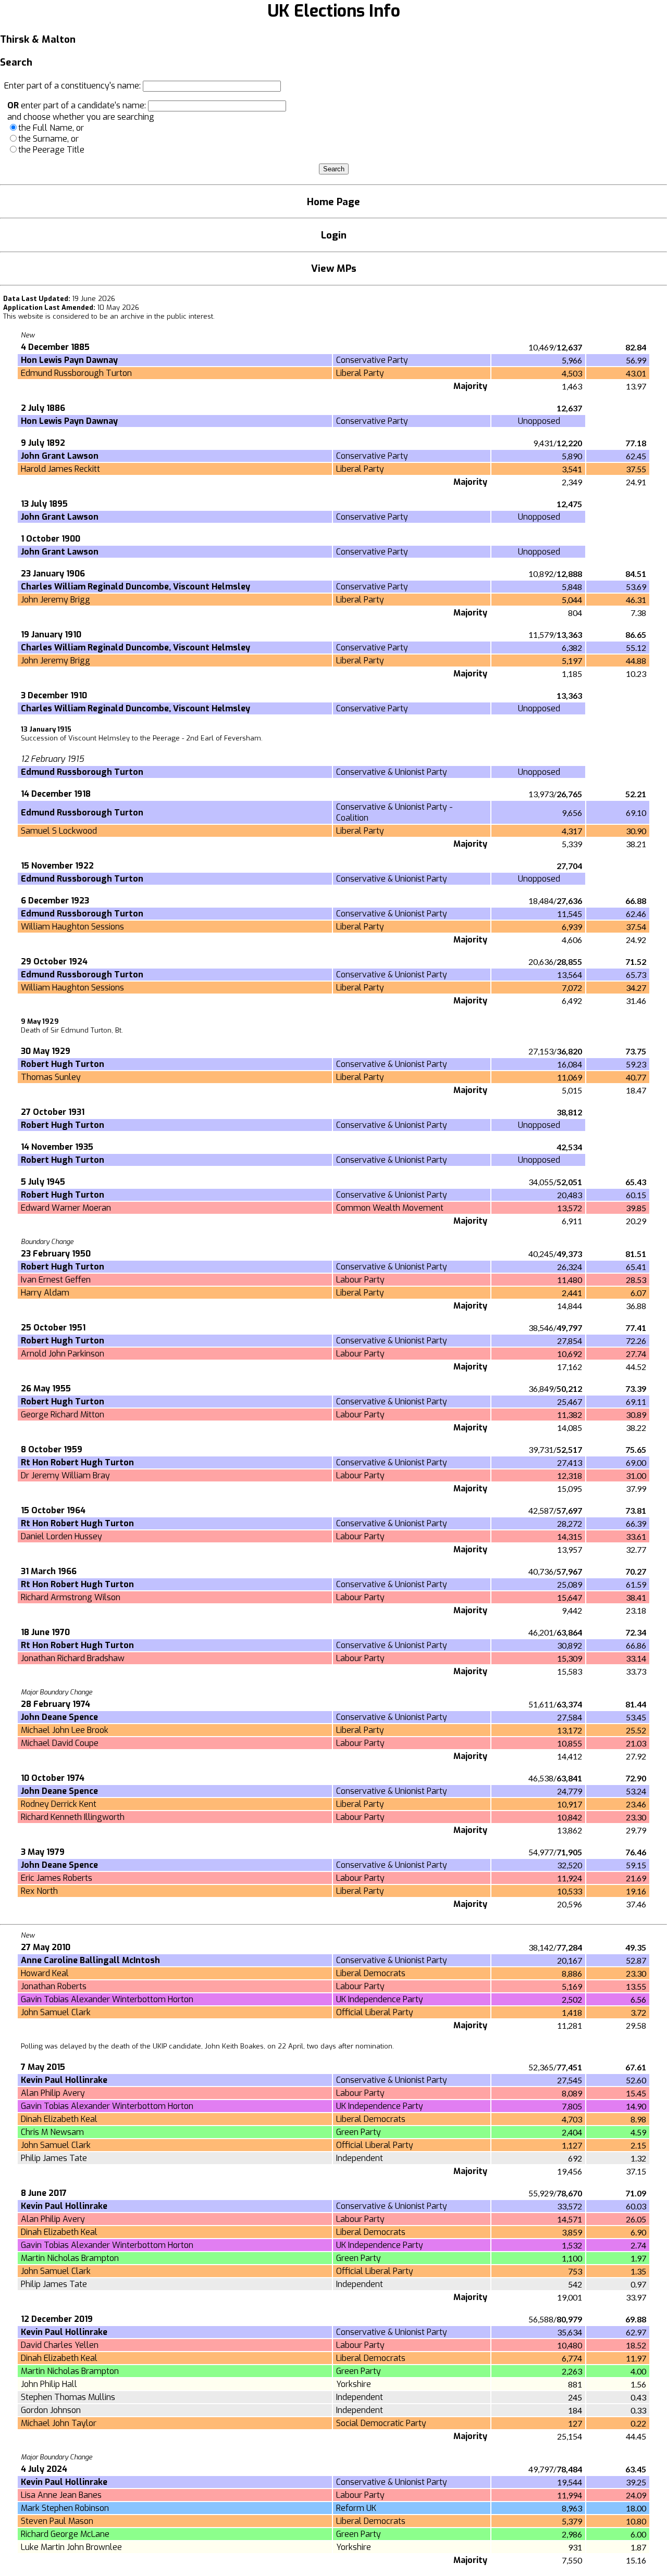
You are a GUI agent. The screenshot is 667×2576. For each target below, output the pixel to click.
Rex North (39, 1891)
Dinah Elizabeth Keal (59, 2119)
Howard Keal (45, 1973)
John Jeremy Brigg (55, 600)
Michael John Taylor (59, 2423)
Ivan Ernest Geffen (56, 1280)
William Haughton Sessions (72, 927)
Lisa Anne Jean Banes (61, 2495)
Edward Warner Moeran (66, 1208)
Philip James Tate (54, 2158)
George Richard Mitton (63, 1415)
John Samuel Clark (56, 2012)
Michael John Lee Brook (65, 1730)
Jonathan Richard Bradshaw (73, 1658)
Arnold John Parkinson (63, 1354)
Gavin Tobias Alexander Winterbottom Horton (107, 1999)
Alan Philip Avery (53, 2093)
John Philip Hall (49, 2384)
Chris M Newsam (52, 2132)
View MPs (334, 268)
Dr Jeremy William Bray (65, 1475)
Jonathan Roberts (54, 1986)
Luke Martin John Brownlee (71, 2547)
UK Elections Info (334, 11)
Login (334, 235)
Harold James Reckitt (60, 469)
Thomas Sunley (51, 1077)
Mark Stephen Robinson (65, 2508)
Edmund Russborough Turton (76, 373)
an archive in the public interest (162, 316)
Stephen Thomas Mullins (68, 2397)
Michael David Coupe (60, 1743)
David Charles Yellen (60, 2345)
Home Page (333, 202)
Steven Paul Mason (57, 2521)
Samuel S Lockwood (59, 831)
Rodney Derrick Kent (59, 1804)
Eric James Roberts (57, 1878)
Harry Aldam (45, 1293)
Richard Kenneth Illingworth (73, 1817)
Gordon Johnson (51, 2410)
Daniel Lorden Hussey (61, 1536)
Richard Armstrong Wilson (71, 1597)
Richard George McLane (65, 2534)
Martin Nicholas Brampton (70, 2258)
